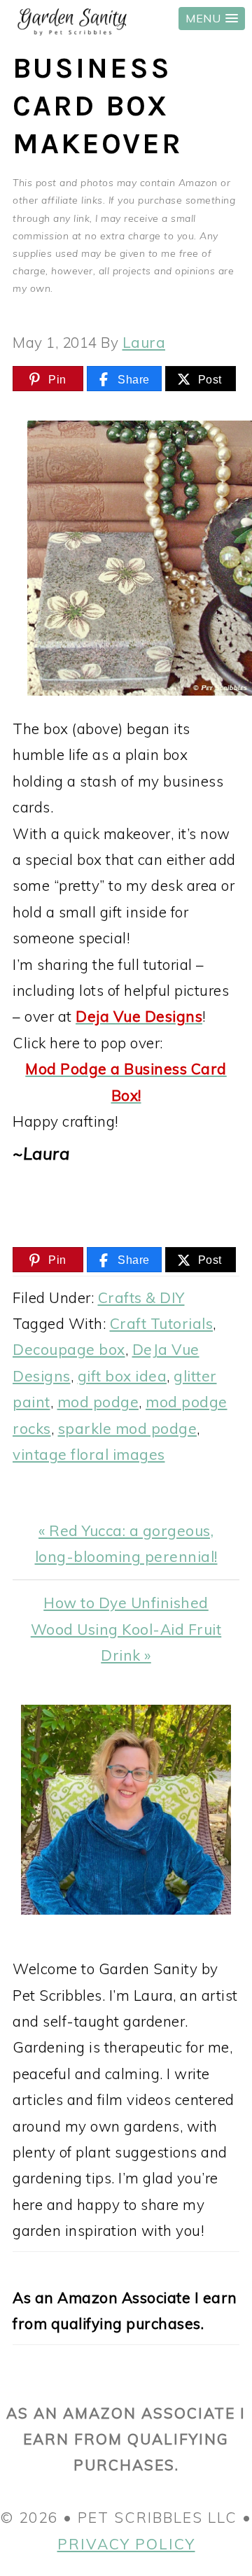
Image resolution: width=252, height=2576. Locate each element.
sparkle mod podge (128, 1428)
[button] (212, 19)
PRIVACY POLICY (126, 2544)
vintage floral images (89, 1454)
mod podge (98, 1402)
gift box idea (122, 1376)
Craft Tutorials (162, 1323)
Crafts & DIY (141, 1297)
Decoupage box (69, 1349)
